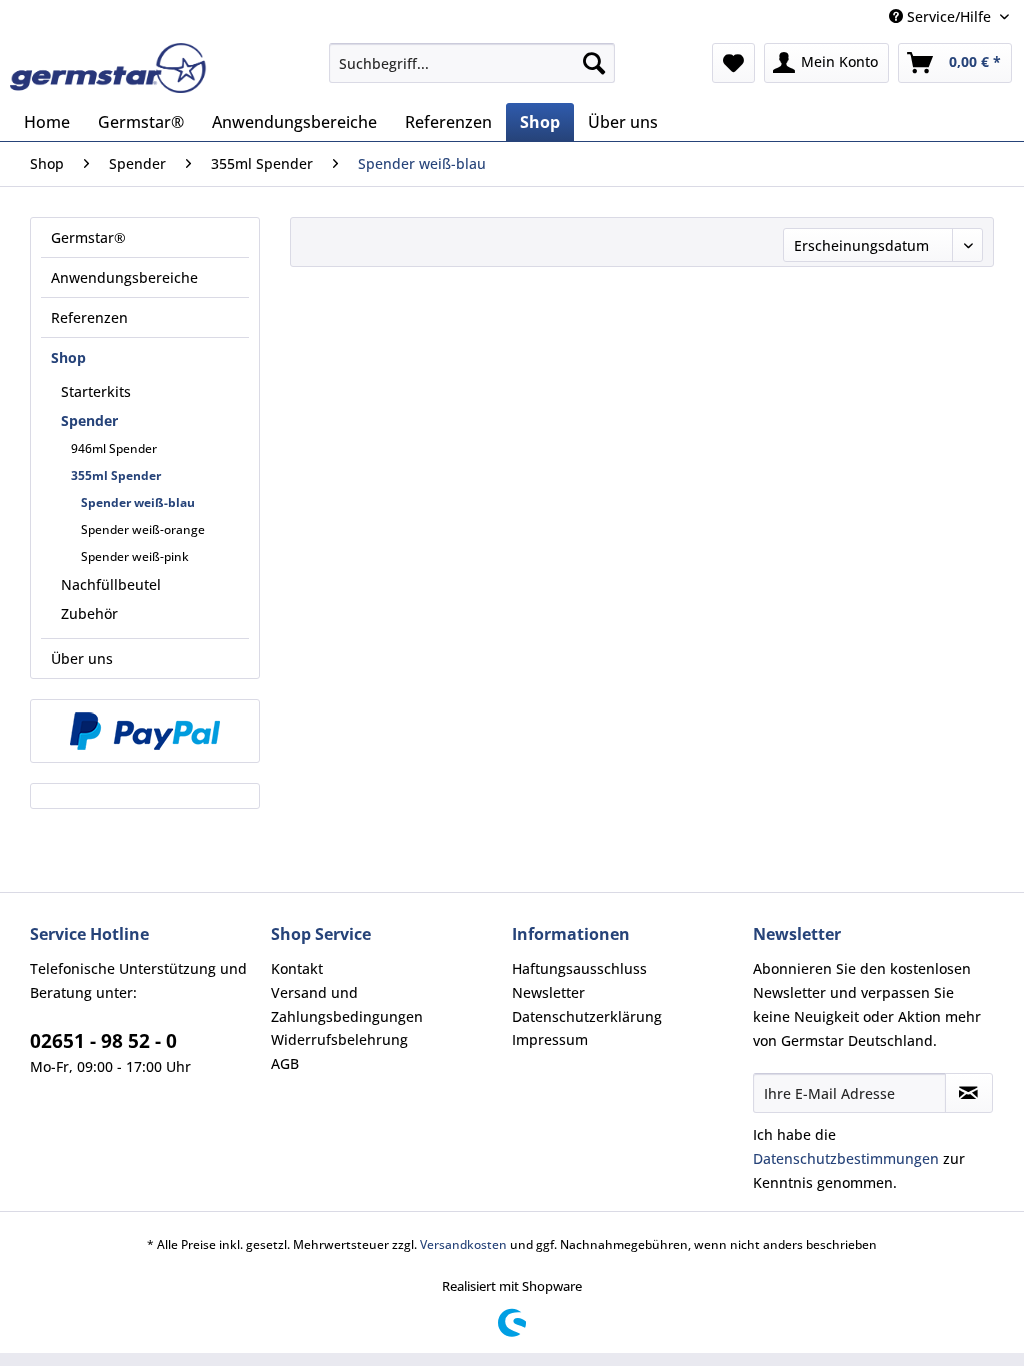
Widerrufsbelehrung (339, 1039)
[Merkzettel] (733, 63)
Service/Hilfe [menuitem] (949, 16)
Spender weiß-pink (135, 556)
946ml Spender (114, 448)
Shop (68, 357)
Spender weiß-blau (138, 502)
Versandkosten (463, 1244)
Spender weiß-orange (143, 529)
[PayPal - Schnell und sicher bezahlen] (145, 731)
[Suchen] (594, 63)
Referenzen (89, 317)
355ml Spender (116, 475)
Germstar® (88, 237)
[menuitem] (472, 63)
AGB (285, 1063)
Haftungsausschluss (579, 968)
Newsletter (548, 992)
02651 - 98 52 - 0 (103, 1041)
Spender (89, 420)
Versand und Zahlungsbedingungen (347, 1004)
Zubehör (89, 613)
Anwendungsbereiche (124, 277)
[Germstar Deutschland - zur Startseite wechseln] (108, 68)
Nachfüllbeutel (111, 584)
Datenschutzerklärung (587, 1016)
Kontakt (297, 968)
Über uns (82, 658)
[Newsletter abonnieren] (969, 1093)
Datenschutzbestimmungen (846, 1158)
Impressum (550, 1039)
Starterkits (96, 391)
